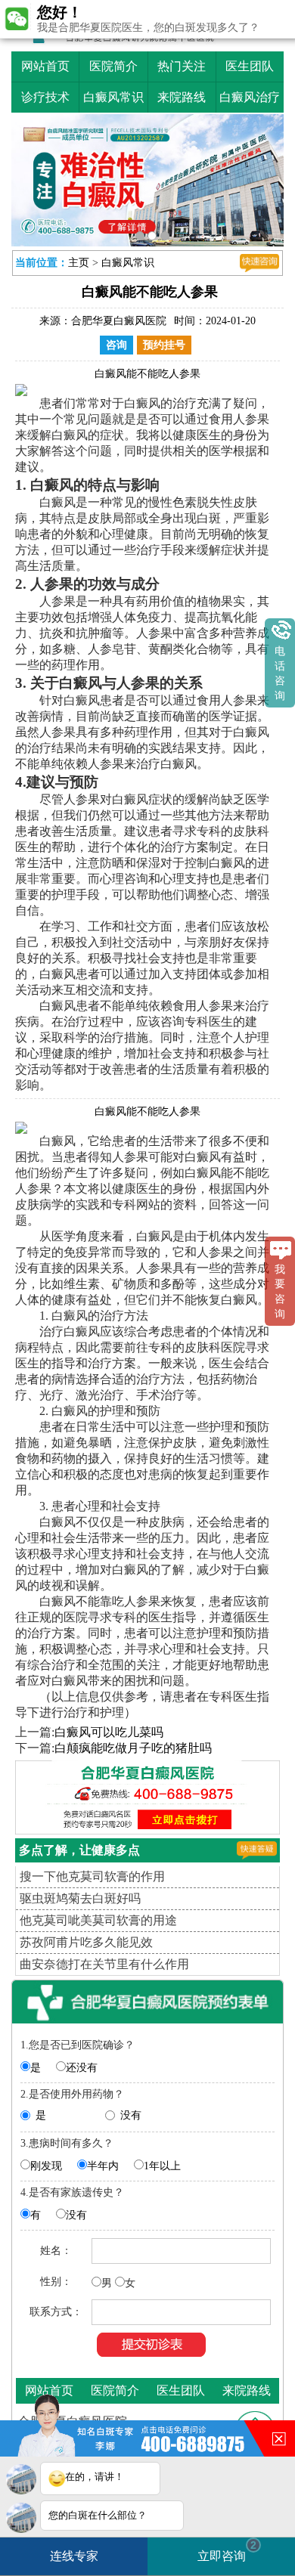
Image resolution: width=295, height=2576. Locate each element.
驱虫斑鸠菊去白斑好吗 (80, 1898)
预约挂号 (164, 345)
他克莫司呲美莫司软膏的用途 (98, 1920)
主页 (79, 263)
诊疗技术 (45, 97)
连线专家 (74, 2556)
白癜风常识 (113, 97)
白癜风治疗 (250, 97)
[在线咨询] (259, 263)
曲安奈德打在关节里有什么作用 (104, 1964)
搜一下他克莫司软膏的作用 (92, 1876)
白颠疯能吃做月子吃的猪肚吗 (133, 1748)
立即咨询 (227, 2551)
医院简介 (113, 66)
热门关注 (182, 66)
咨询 (116, 345)
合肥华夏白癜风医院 (119, 321)
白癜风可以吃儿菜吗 (109, 1732)
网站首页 (45, 66)
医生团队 (250, 66)
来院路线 (182, 97)
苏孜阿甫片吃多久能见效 (86, 1942)
